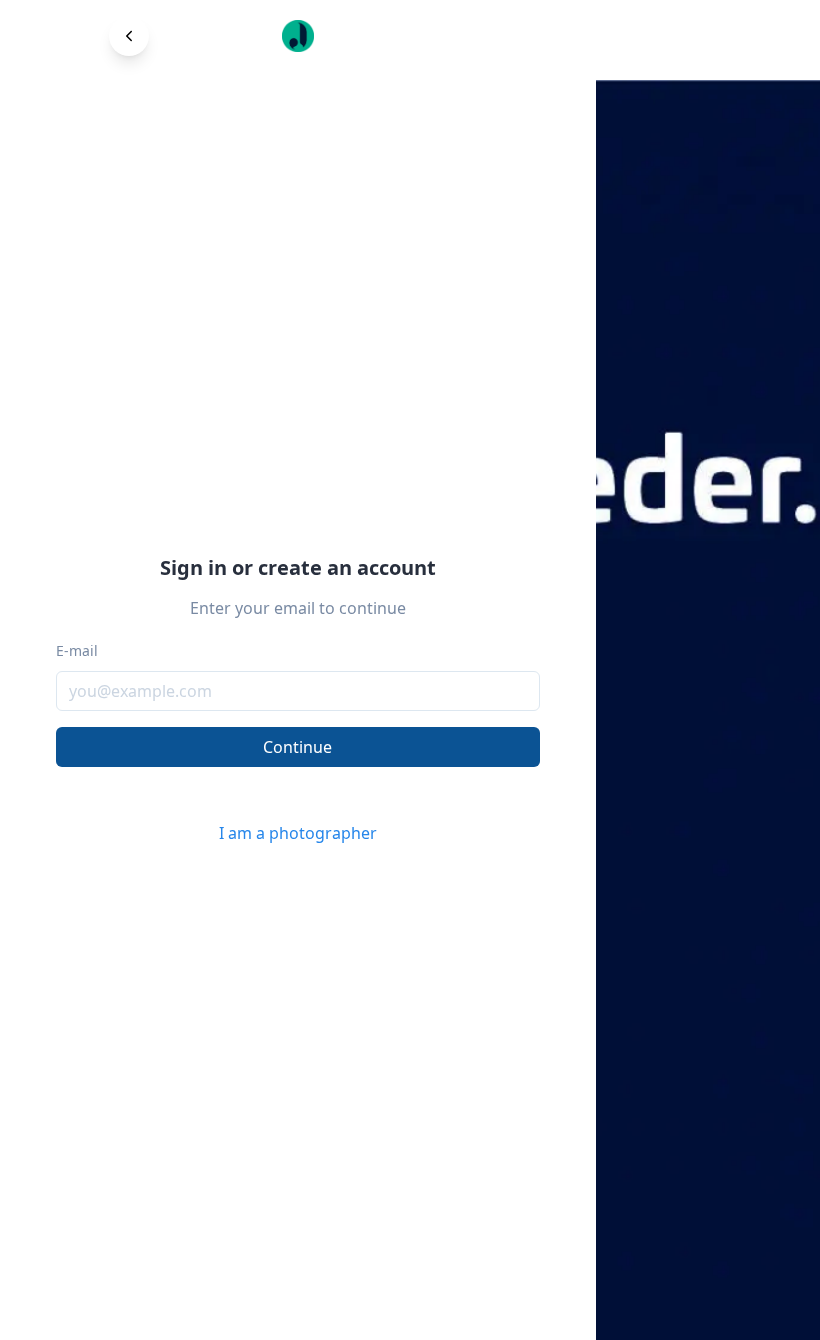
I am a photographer (298, 833)
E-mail (77, 650)
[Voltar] (129, 36)
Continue (297, 747)
